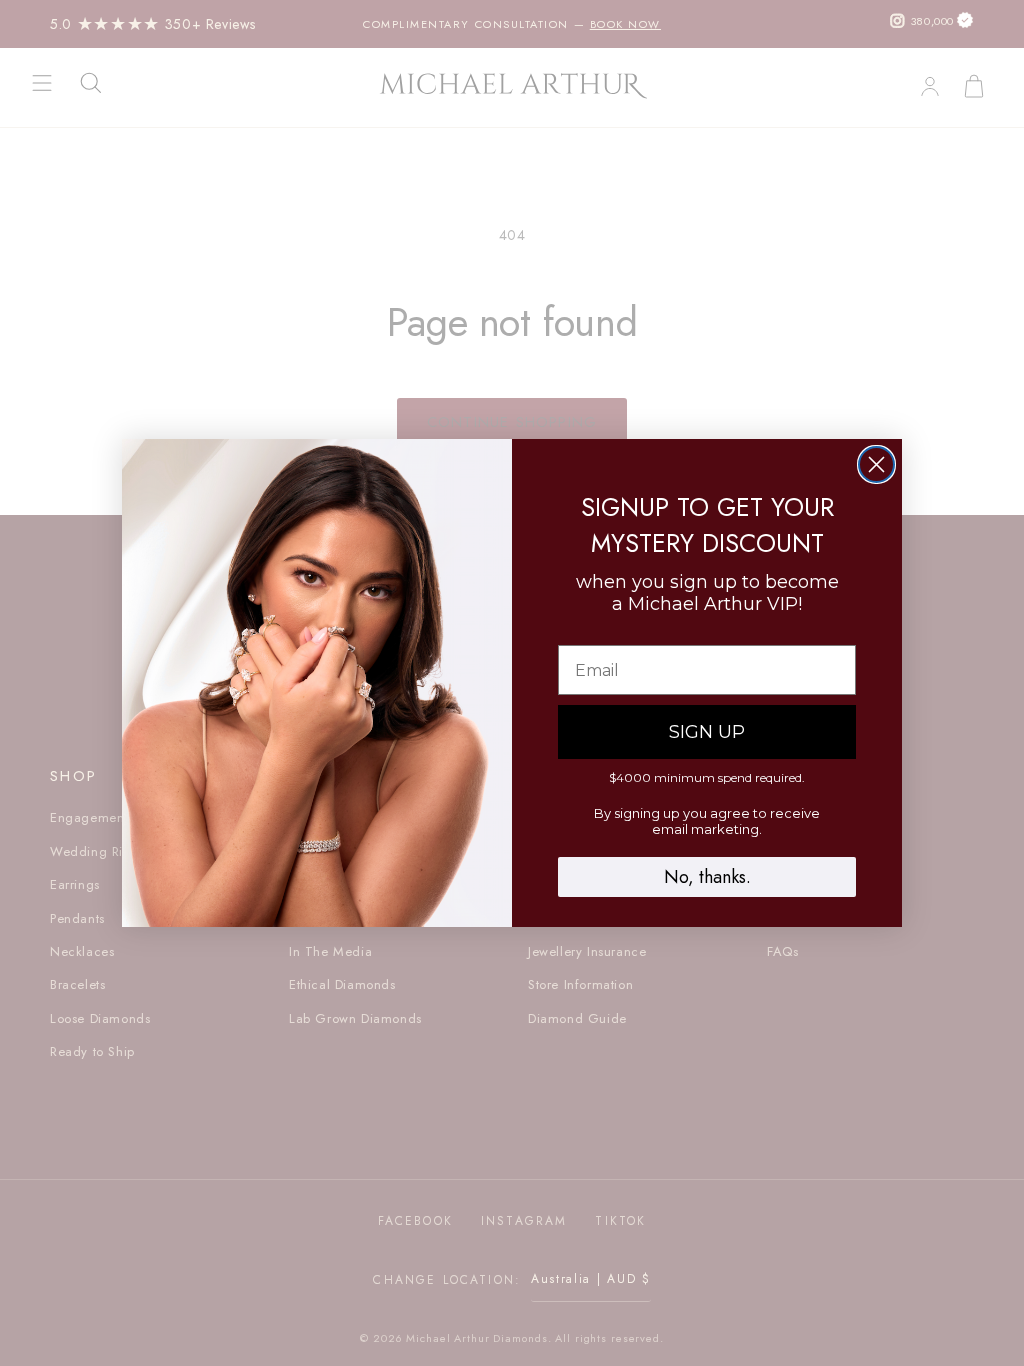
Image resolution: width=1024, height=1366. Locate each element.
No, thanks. (707, 877)
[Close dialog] (876, 464)
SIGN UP (707, 732)
